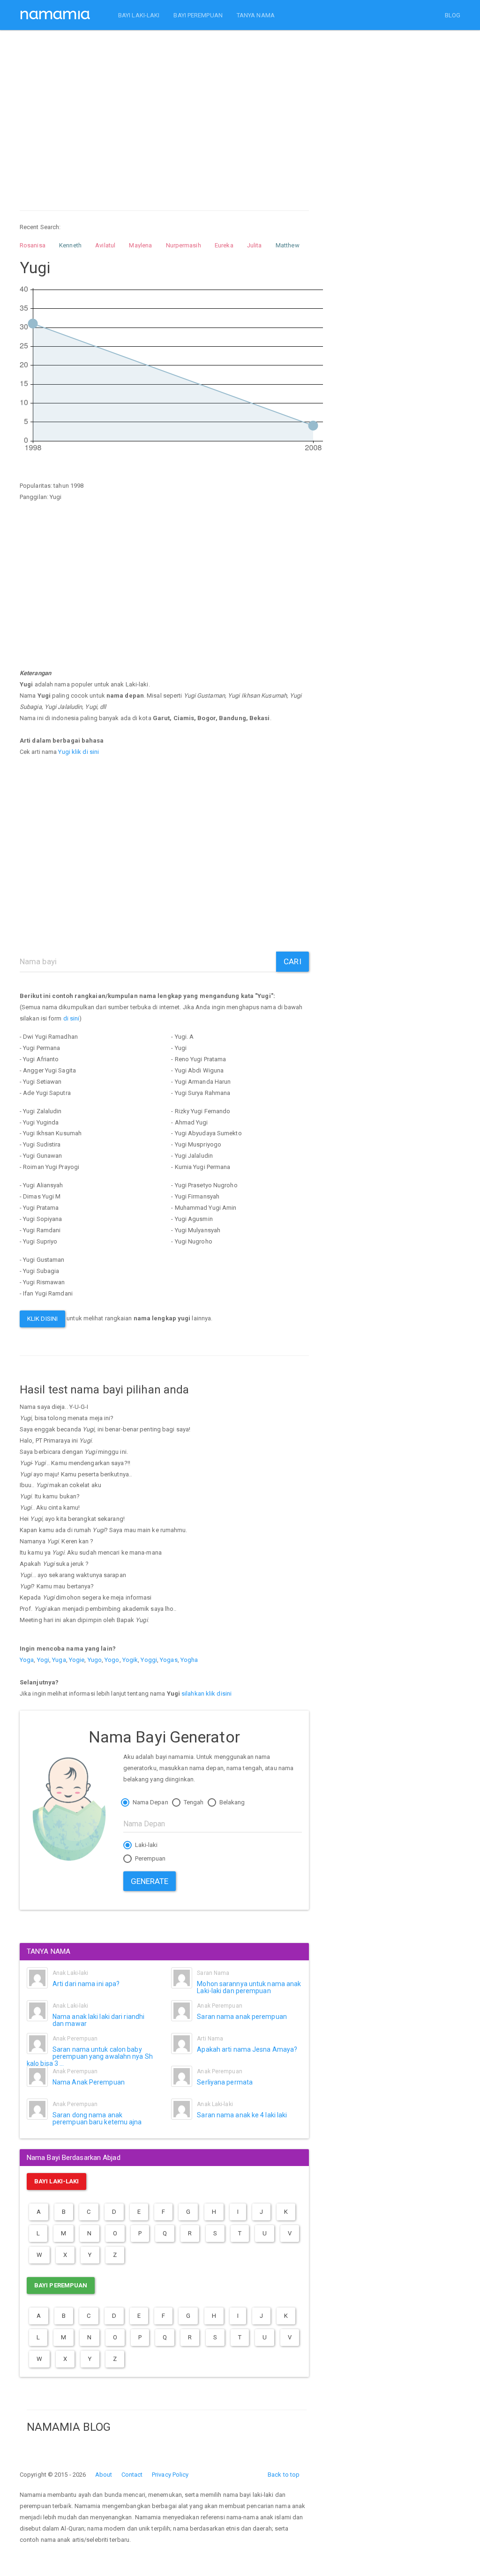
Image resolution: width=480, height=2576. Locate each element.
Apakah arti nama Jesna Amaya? (247, 2049)
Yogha (189, 1660)
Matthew (288, 245)
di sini (71, 1018)
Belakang (232, 1802)
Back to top (284, 2475)
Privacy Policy (170, 2475)
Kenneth (70, 245)
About (104, 2475)
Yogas (169, 1660)
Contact (132, 2475)
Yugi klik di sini (79, 752)
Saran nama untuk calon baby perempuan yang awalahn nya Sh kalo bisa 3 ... (90, 2057)
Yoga (27, 1660)
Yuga (59, 1660)
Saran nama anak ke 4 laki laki (242, 2115)
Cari (292, 961)
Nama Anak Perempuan (89, 2082)
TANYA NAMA (256, 15)
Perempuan (150, 1858)
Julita (255, 245)
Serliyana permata (225, 2082)
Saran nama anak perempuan (242, 2017)
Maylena (140, 245)
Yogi (43, 1660)
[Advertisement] (164, 112)
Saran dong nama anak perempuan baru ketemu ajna (97, 2118)
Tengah (193, 1802)
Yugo (95, 1660)
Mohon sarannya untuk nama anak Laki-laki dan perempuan (249, 1987)
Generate (150, 1881)
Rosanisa (33, 245)
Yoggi (149, 1660)
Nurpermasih (184, 245)
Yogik (130, 1660)
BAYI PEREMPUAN (198, 15)
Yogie (77, 1660)
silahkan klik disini (206, 1694)
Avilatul (105, 245)
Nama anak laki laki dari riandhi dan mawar (98, 2020)
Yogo (112, 1660)
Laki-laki (146, 1845)
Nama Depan (150, 1802)
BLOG (453, 15)
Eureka (224, 245)
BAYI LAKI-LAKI (139, 15)
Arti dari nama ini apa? (86, 1984)
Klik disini (42, 1319)
